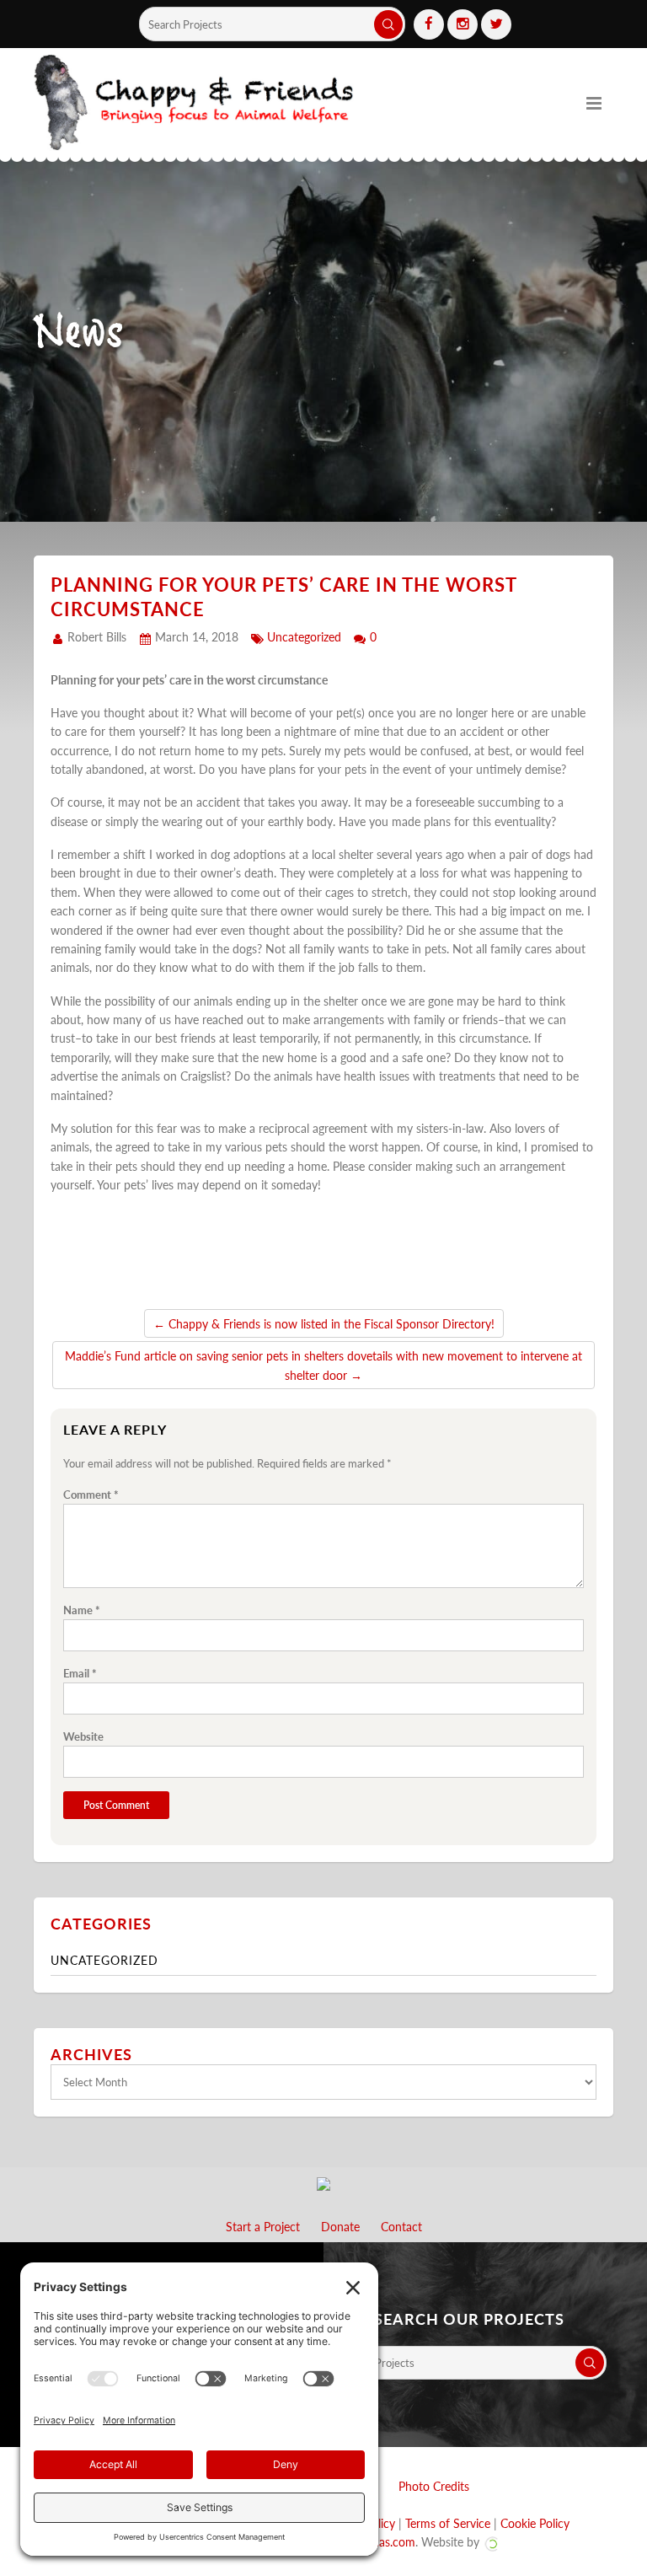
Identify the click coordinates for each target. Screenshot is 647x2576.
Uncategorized (304, 636)
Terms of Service (448, 2523)
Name (82, 1610)
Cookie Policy (535, 2523)
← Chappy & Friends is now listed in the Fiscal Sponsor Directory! (324, 1323)
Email (80, 1673)
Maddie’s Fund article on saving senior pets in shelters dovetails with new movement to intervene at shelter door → (323, 1365)
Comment (91, 1495)
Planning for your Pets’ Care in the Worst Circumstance (283, 596)
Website (83, 1736)
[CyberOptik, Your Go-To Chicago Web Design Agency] (491, 2541)
